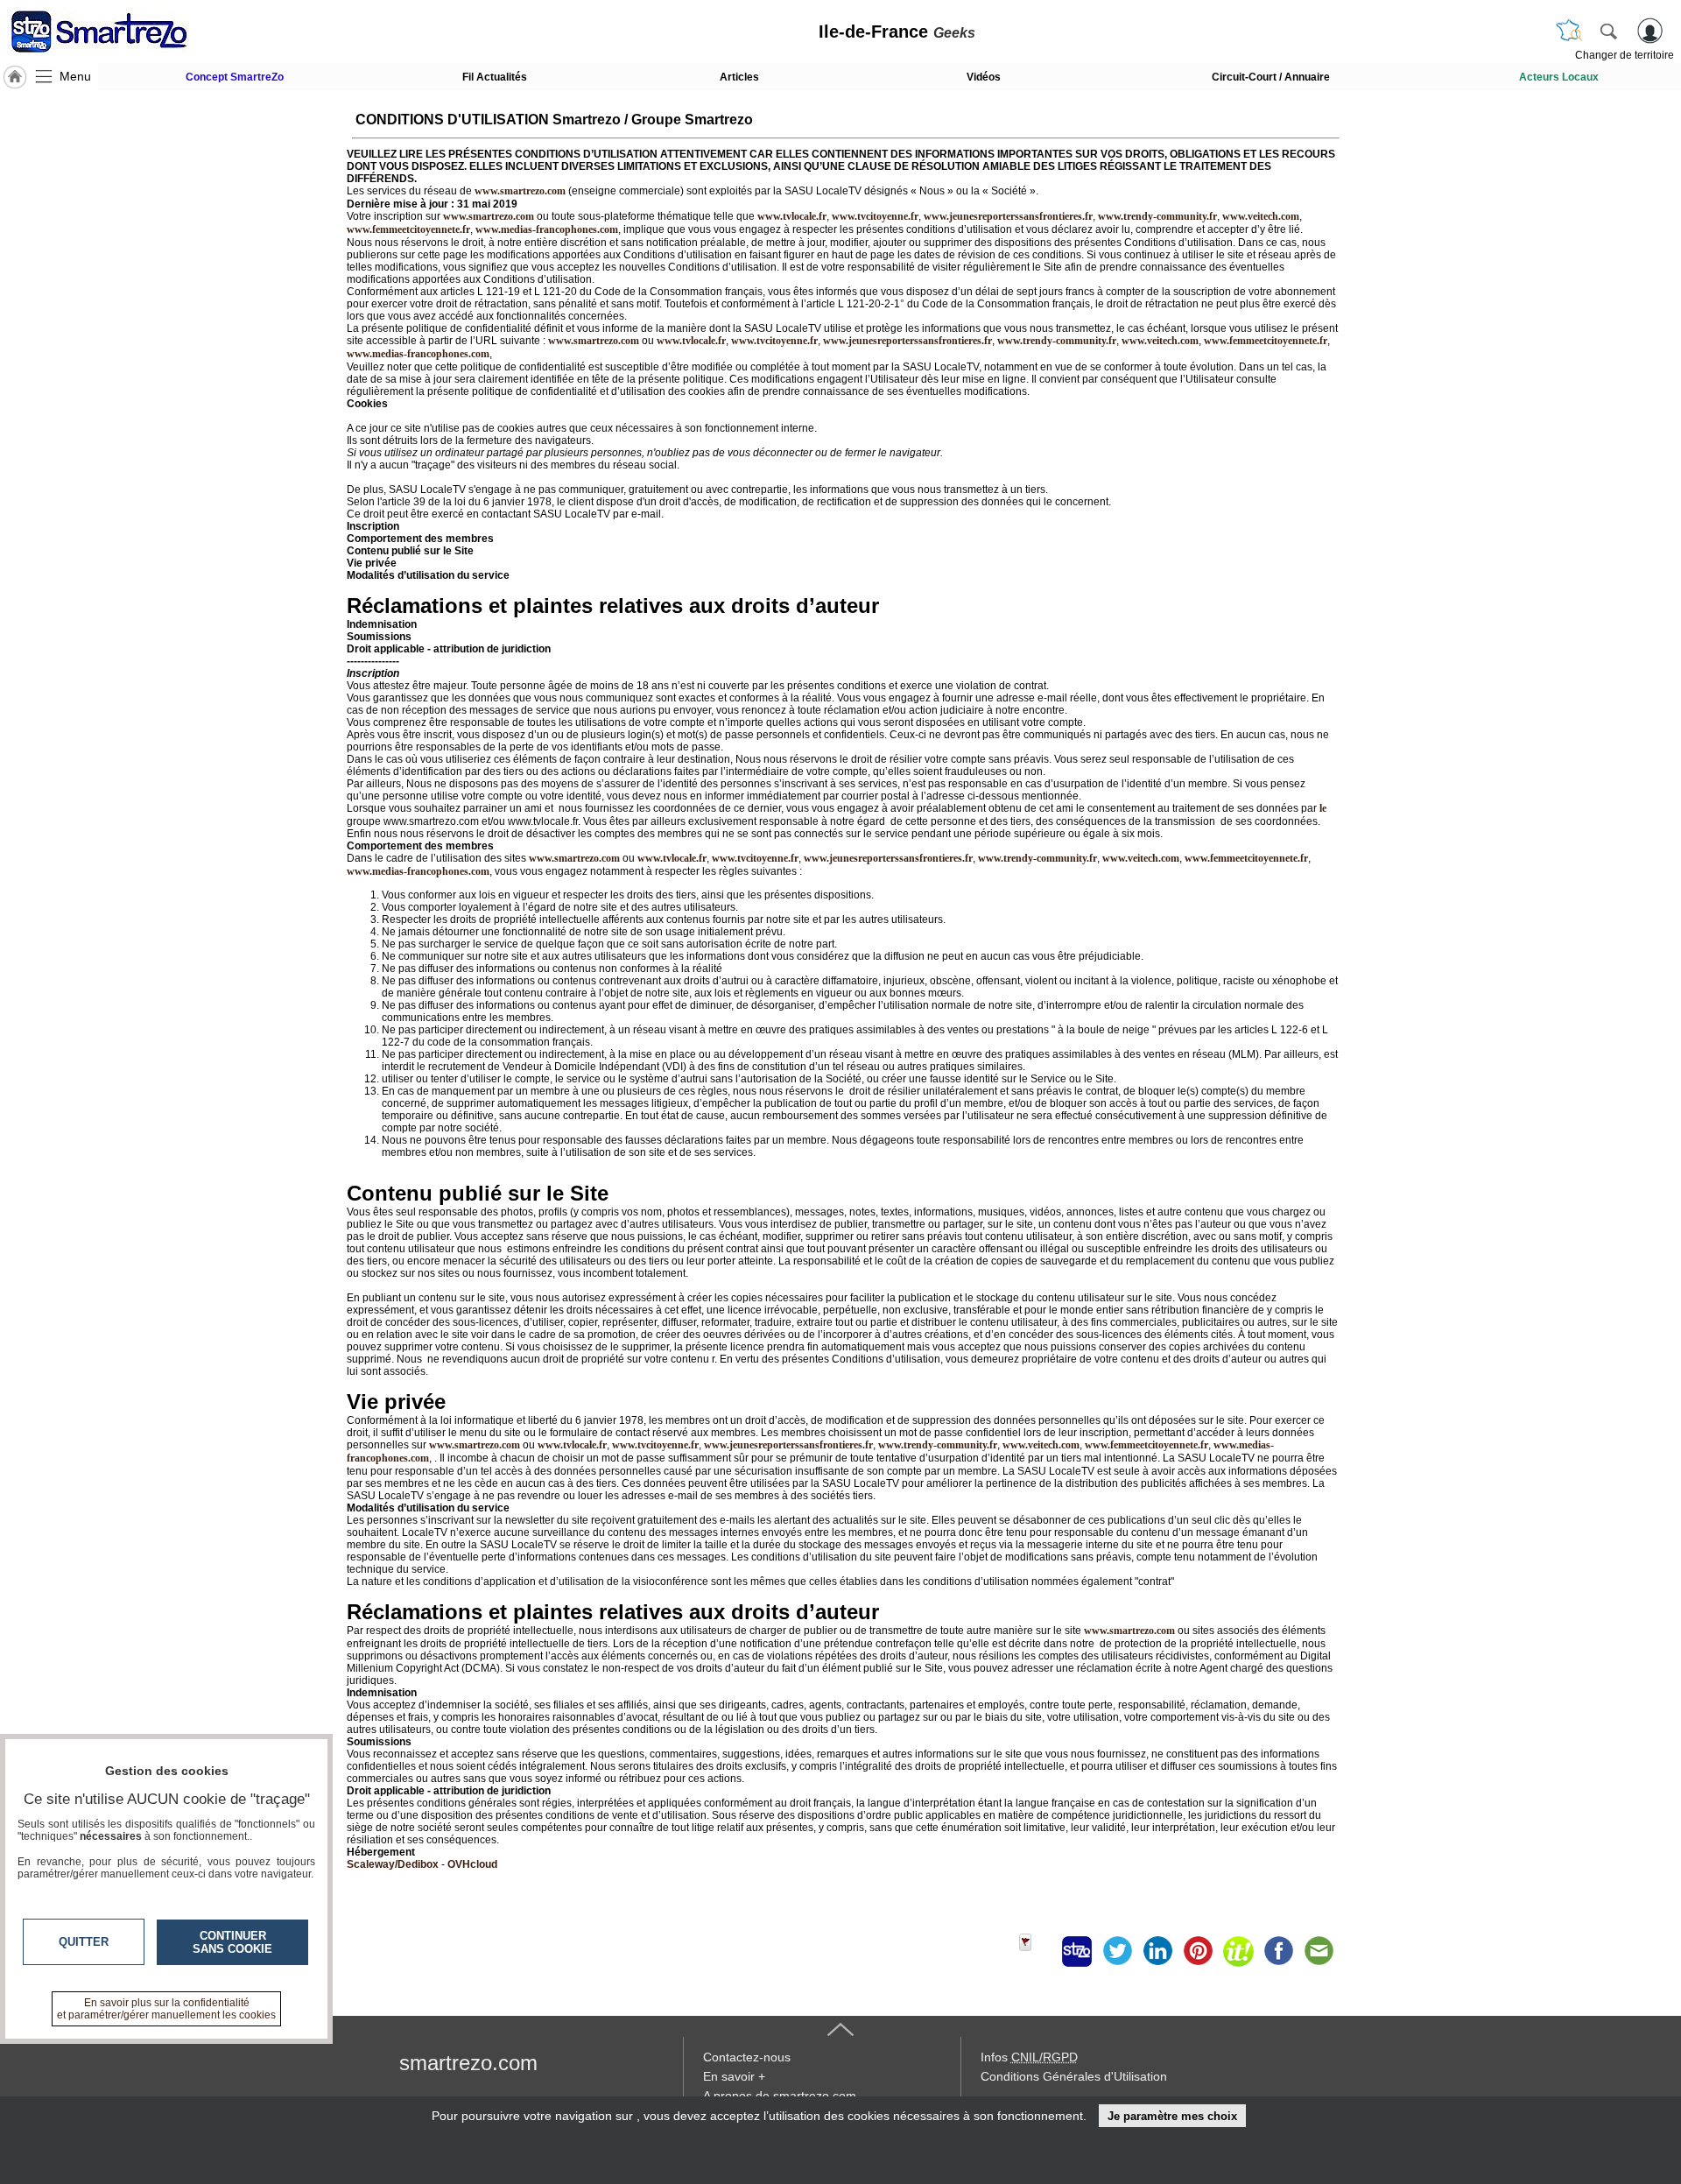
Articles (739, 77)
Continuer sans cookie (232, 1942)
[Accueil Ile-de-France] (15, 77)
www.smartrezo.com (594, 341)
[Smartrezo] (121, 32)
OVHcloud (472, 1864)
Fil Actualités (495, 77)
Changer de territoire (1625, 55)
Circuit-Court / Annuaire (1271, 77)
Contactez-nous (747, 2057)
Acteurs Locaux (1559, 77)
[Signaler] (1037, 1951)
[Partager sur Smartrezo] (1077, 1951)
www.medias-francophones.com (547, 229)
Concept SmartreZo (235, 77)
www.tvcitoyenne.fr (875, 216)
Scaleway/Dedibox (393, 1864)
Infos (1029, 2057)
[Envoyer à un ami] (1319, 1951)
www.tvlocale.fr (792, 216)
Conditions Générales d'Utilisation (1074, 2076)
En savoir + (734, 2076)
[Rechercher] (1608, 31)
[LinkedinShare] (1157, 1951)
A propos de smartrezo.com (780, 2096)
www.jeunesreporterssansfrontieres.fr (1008, 216)
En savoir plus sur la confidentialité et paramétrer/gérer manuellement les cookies (166, 2009)
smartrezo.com (468, 2063)
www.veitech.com (1261, 216)
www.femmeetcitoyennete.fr (408, 229)
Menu (75, 76)
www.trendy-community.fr (1157, 216)
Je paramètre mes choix (1172, 2116)
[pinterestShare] (1198, 1951)
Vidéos (984, 77)
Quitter (84, 1942)
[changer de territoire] (1569, 31)
